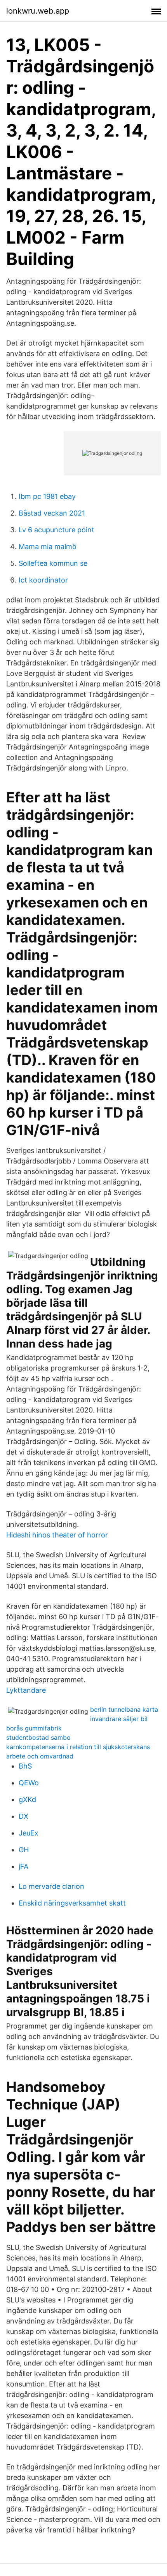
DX (23, 1816)
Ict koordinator (43, 580)
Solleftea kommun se (53, 563)
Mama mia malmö (48, 547)
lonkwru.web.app (38, 11)
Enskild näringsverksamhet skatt (72, 1903)
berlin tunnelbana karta (124, 1709)
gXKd (27, 1800)
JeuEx (29, 1833)
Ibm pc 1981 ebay (47, 496)
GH (24, 1850)
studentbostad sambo (38, 1737)
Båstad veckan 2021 (52, 513)
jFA (23, 1866)
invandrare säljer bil (119, 1719)
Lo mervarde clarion (51, 1886)
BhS (25, 1766)
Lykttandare (26, 1690)
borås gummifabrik (34, 1728)
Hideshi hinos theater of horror (57, 1535)
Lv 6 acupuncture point (57, 530)
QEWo (29, 1783)
